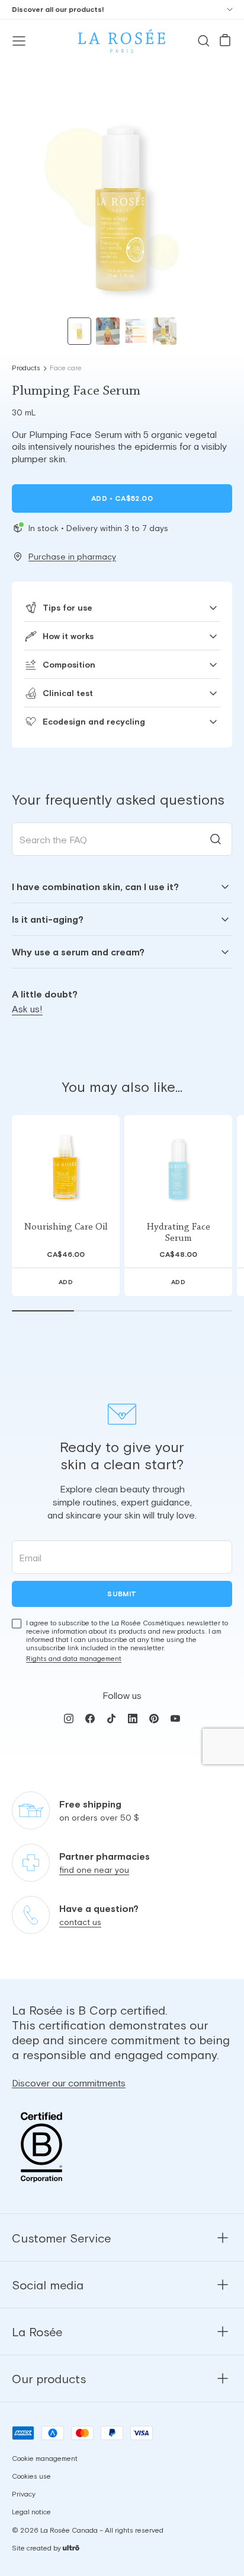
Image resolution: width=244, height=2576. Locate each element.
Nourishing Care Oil (66, 1227)
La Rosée (37, 2332)
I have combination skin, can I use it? (95, 887)
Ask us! (27, 1009)
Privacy (24, 2495)
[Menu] (19, 41)
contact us (80, 1923)
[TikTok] (111, 1719)
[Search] (204, 41)
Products (26, 368)
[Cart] (225, 41)
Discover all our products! (58, 9)
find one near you (94, 1870)
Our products (49, 2379)
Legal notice (31, 2513)
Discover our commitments (69, 2083)
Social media (48, 2285)
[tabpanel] (122, 919)
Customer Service (61, 2238)
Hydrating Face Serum (179, 1233)
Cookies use (31, 2477)
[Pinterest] (154, 1719)
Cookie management (45, 2459)
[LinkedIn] (133, 1719)
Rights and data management (74, 1659)
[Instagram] (69, 1719)
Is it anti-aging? (48, 919)
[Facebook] (90, 1719)
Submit (122, 1594)
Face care (66, 368)
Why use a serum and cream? (78, 952)
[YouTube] (175, 1719)
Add (122, 498)
